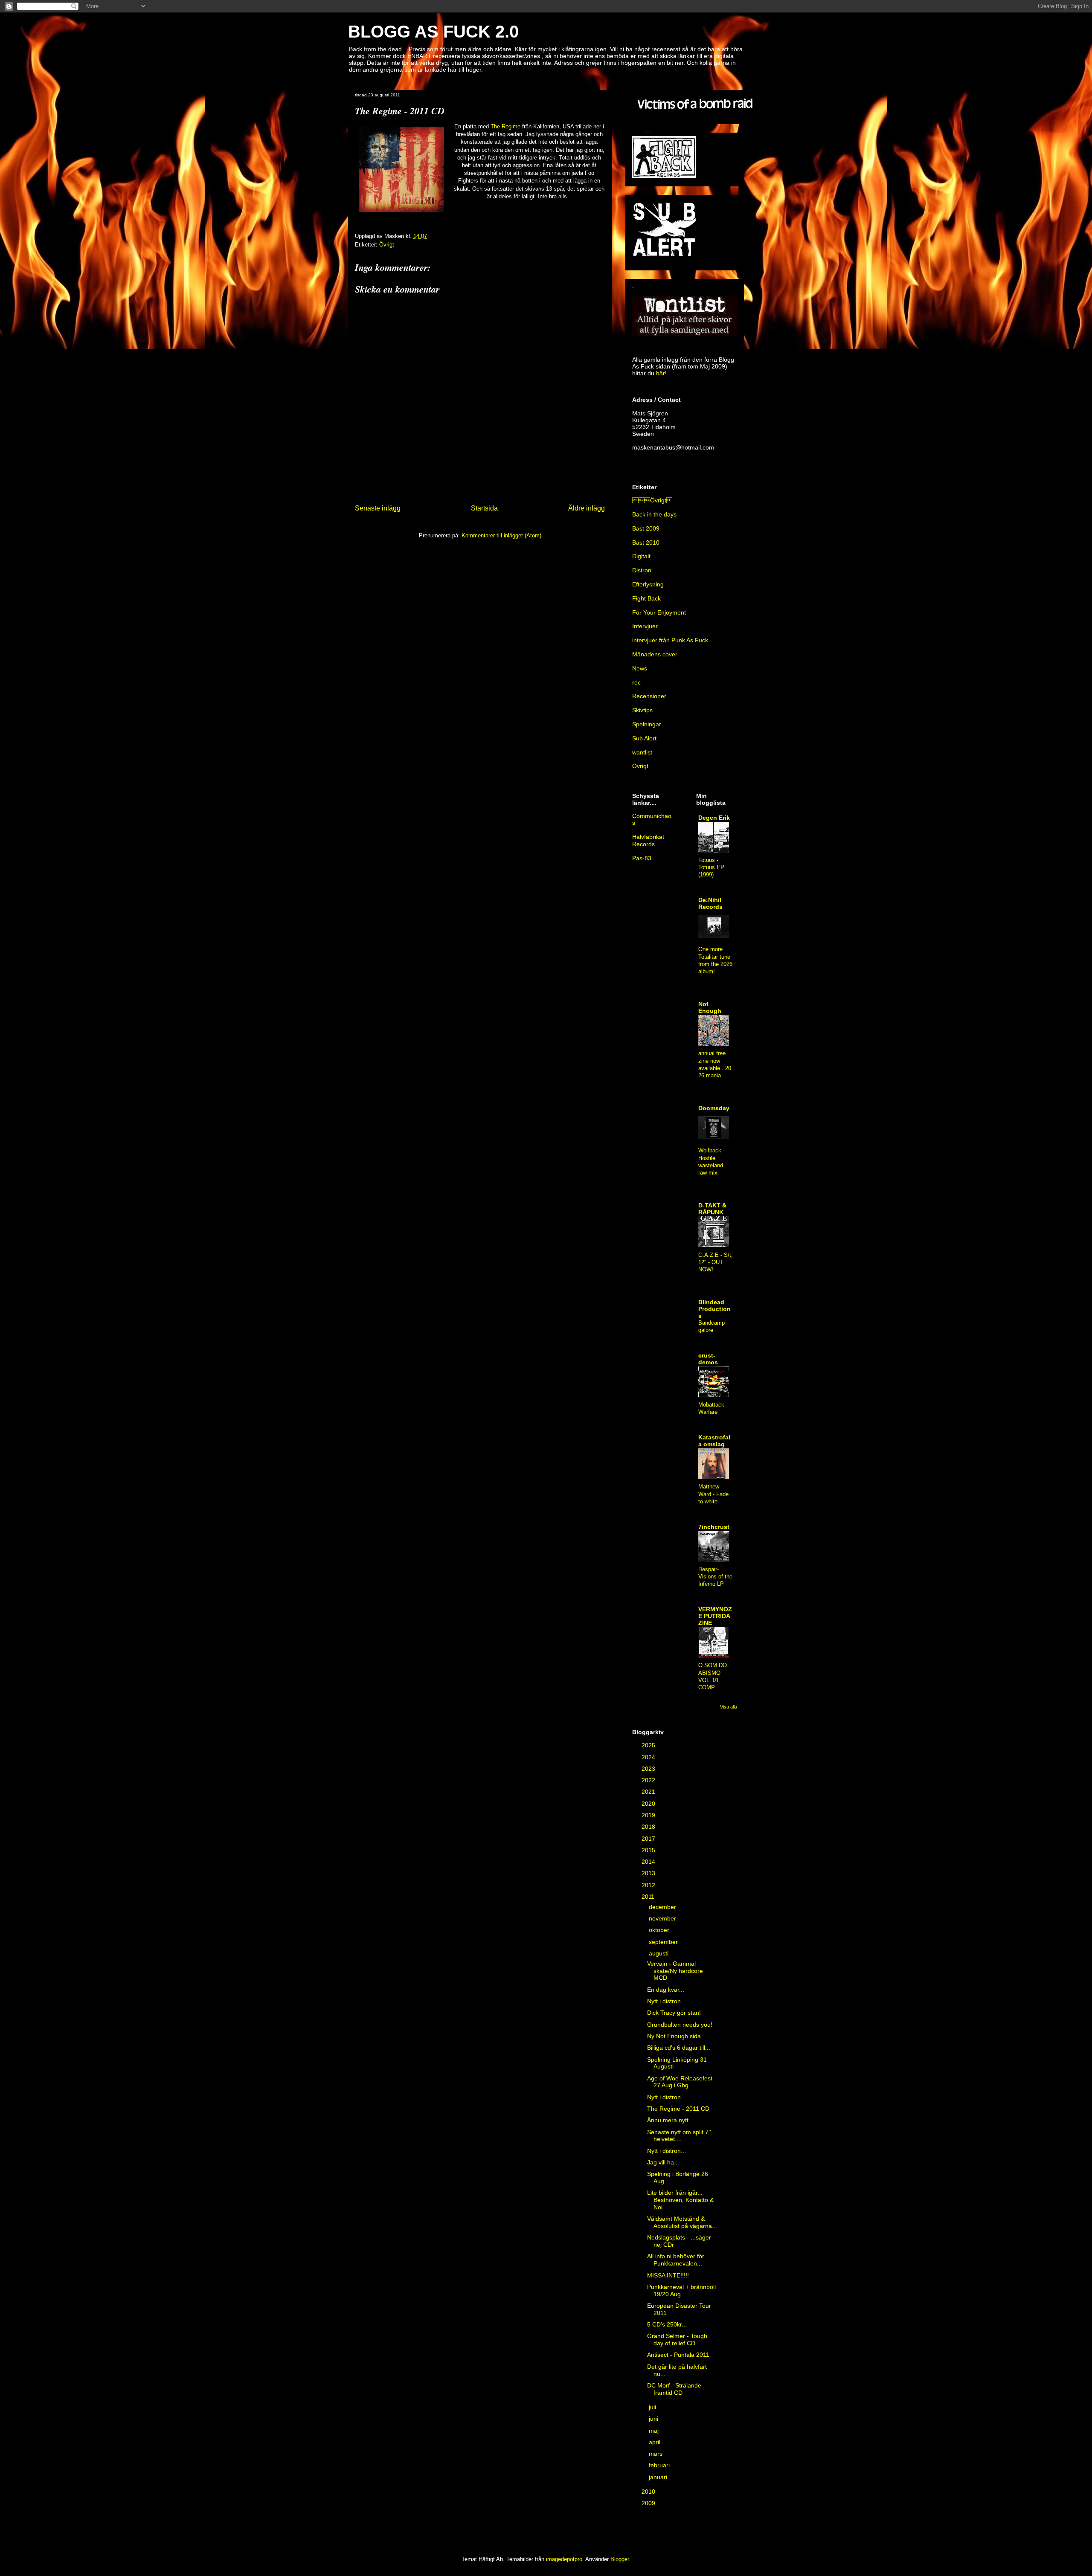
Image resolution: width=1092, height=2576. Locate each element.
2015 (649, 1850)
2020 (649, 1804)
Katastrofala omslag (714, 1441)
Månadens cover (655, 654)
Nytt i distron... (667, 2001)
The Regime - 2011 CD (678, 2109)
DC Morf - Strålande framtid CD (674, 2389)
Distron (642, 570)
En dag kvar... (666, 1990)
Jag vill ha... (663, 2162)
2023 (649, 1769)
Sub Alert (644, 738)
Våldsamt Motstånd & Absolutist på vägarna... (682, 2222)
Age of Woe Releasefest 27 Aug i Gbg (680, 2082)
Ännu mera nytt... (670, 2120)
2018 (649, 1827)
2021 (649, 1792)
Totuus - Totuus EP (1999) (711, 867)
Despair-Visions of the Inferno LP (715, 1577)
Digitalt (641, 556)
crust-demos (708, 1359)
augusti (659, 1953)
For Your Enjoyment (659, 612)
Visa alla (729, 1707)
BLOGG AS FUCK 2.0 (433, 32)
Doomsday (714, 1108)
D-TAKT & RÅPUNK (712, 1209)
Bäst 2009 (646, 528)
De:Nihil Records (710, 903)
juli (653, 2407)
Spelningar (647, 724)
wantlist (642, 752)
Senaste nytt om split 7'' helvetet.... (679, 2136)
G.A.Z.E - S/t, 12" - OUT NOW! (716, 1262)
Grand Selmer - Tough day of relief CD (677, 2340)
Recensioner (649, 696)
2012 (649, 1885)
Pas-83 (642, 858)
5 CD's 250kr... (667, 2324)
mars (656, 2454)
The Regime (505, 126)
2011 (649, 1897)
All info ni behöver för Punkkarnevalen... (676, 2260)
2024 (649, 1757)
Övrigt (387, 245)
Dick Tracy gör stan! (674, 2013)
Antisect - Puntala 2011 (678, 2355)
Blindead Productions (714, 1309)
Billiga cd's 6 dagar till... (679, 2048)
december (663, 1907)
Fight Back (646, 598)
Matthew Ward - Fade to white (713, 1494)
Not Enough (710, 1007)
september (664, 1942)
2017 (649, 1839)
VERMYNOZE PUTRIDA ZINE (715, 1616)
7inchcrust (714, 1527)
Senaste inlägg (378, 508)
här (661, 373)
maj (655, 2431)
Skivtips (642, 710)
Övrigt (652, 500)
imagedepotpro (564, 2559)
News (640, 668)
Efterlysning (648, 584)
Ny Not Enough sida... (677, 2036)
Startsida (484, 508)
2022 (649, 1780)
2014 (649, 1862)
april (655, 2442)
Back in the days (654, 514)
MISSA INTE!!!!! (668, 2275)
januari (659, 2477)
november (663, 1918)
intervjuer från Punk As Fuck (670, 640)
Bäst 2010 (646, 542)
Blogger (620, 2559)
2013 (649, 1873)
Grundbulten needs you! (680, 2025)
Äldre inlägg (587, 508)
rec (636, 682)
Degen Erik (714, 818)
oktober (660, 1930)
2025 (649, 1745)
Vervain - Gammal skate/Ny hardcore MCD (675, 1971)
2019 (649, 1815)
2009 (649, 2503)
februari (660, 2465)
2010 (649, 2492)
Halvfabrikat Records (648, 840)
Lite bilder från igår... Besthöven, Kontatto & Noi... (680, 2200)
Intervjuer (645, 626)
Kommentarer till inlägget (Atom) (501, 535)
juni (654, 2419)
